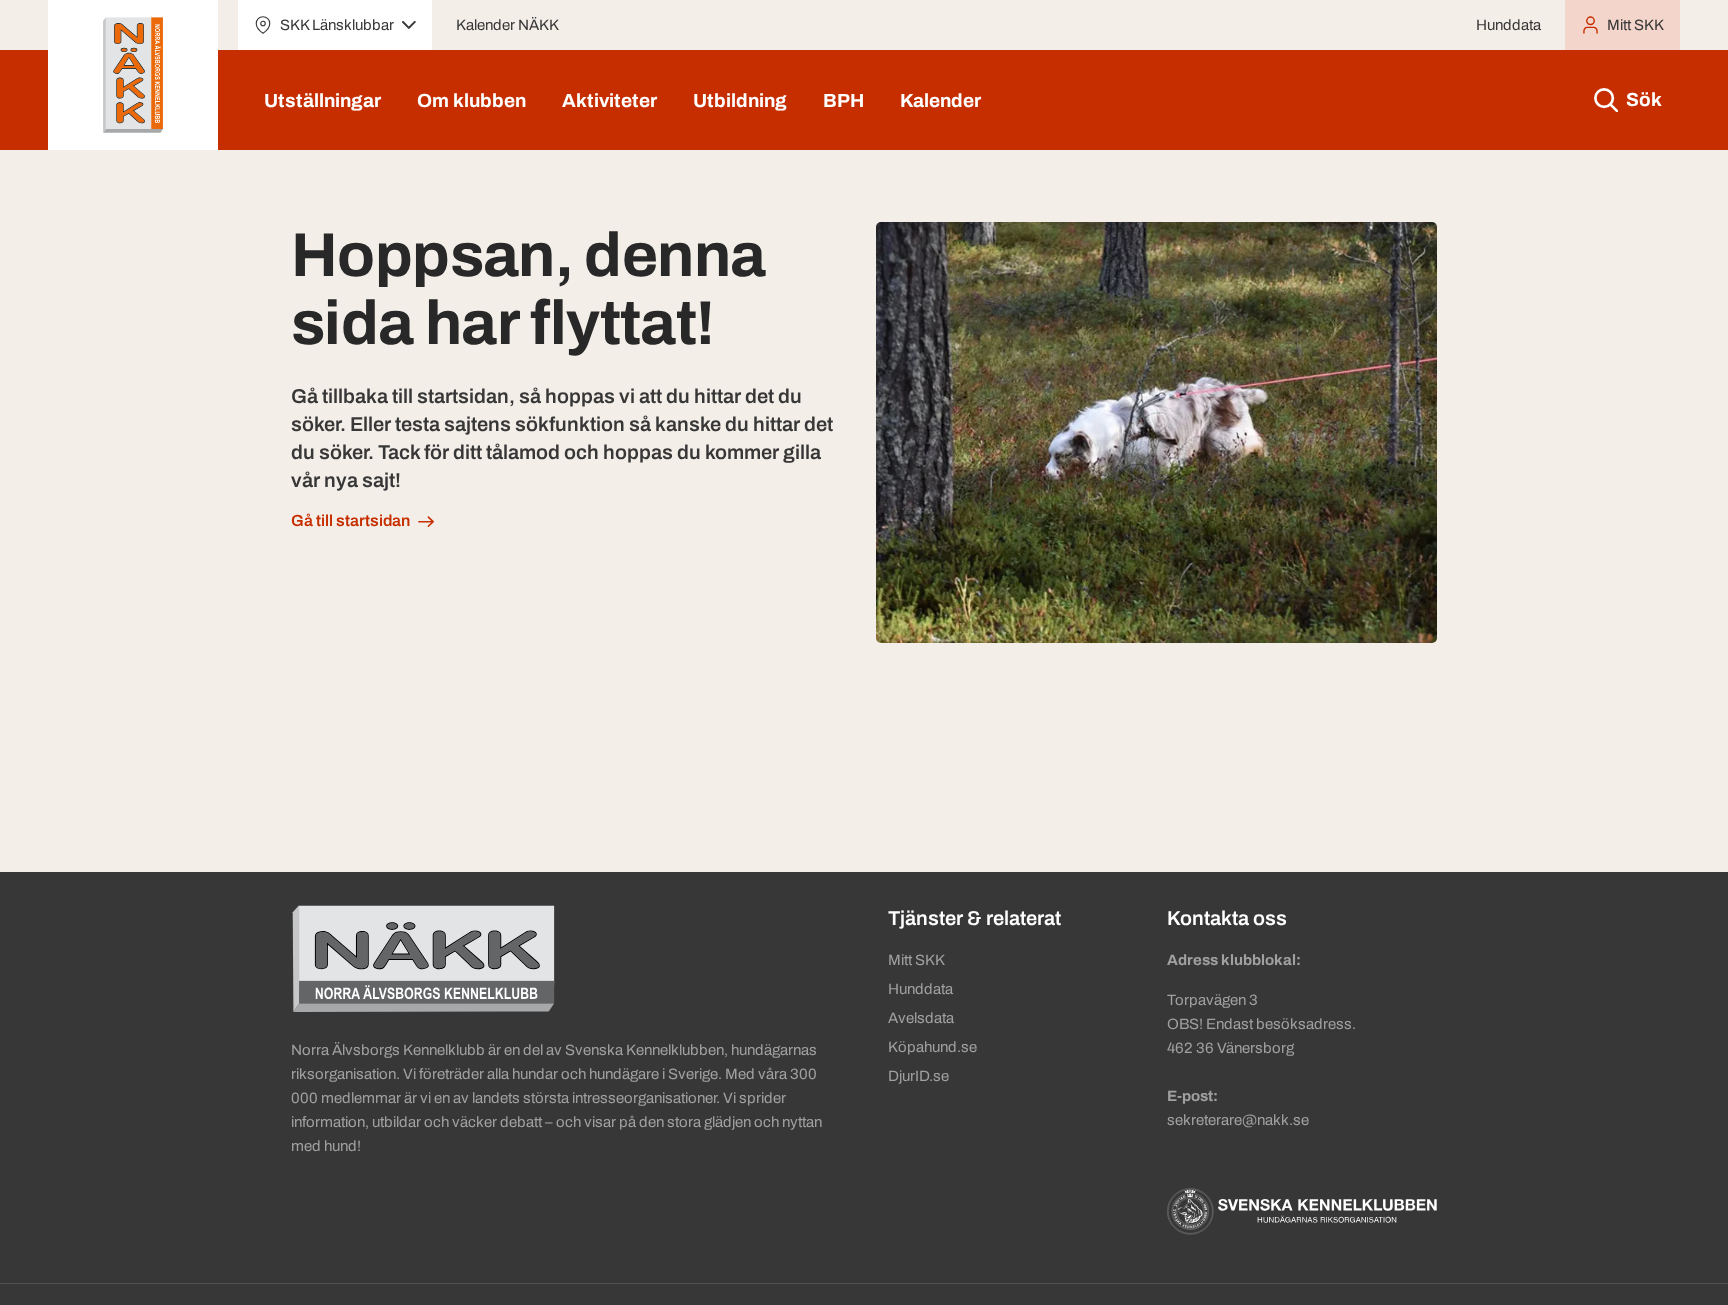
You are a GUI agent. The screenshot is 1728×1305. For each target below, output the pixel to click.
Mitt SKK (916, 960)
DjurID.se (918, 1076)
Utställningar (322, 100)
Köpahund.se (932, 1047)
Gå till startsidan (350, 520)
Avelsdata (921, 1018)
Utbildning (740, 100)
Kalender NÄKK (507, 25)
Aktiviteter (609, 100)
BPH (843, 100)
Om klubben (471, 100)
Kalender (940, 100)
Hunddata (1508, 25)
